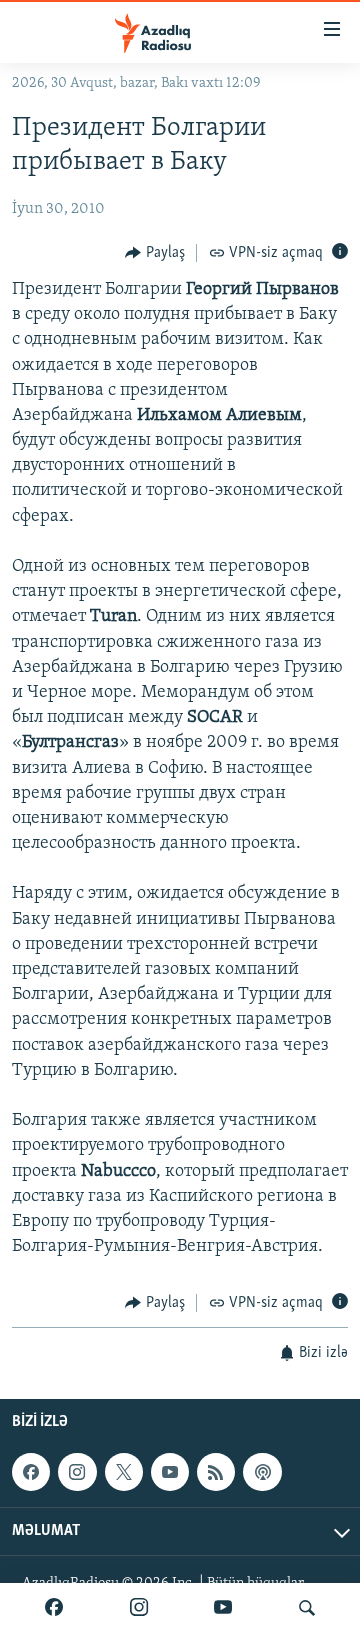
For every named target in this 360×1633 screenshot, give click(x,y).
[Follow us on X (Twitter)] (124, 1472)
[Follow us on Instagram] (77, 1472)
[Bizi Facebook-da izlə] (54, 1608)
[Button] (155, 253)
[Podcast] (262, 1472)
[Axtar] (307, 1608)
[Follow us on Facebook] (31, 1472)
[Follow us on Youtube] (170, 1472)
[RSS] (216, 1472)
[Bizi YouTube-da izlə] (223, 1608)
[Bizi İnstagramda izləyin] (139, 1608)
